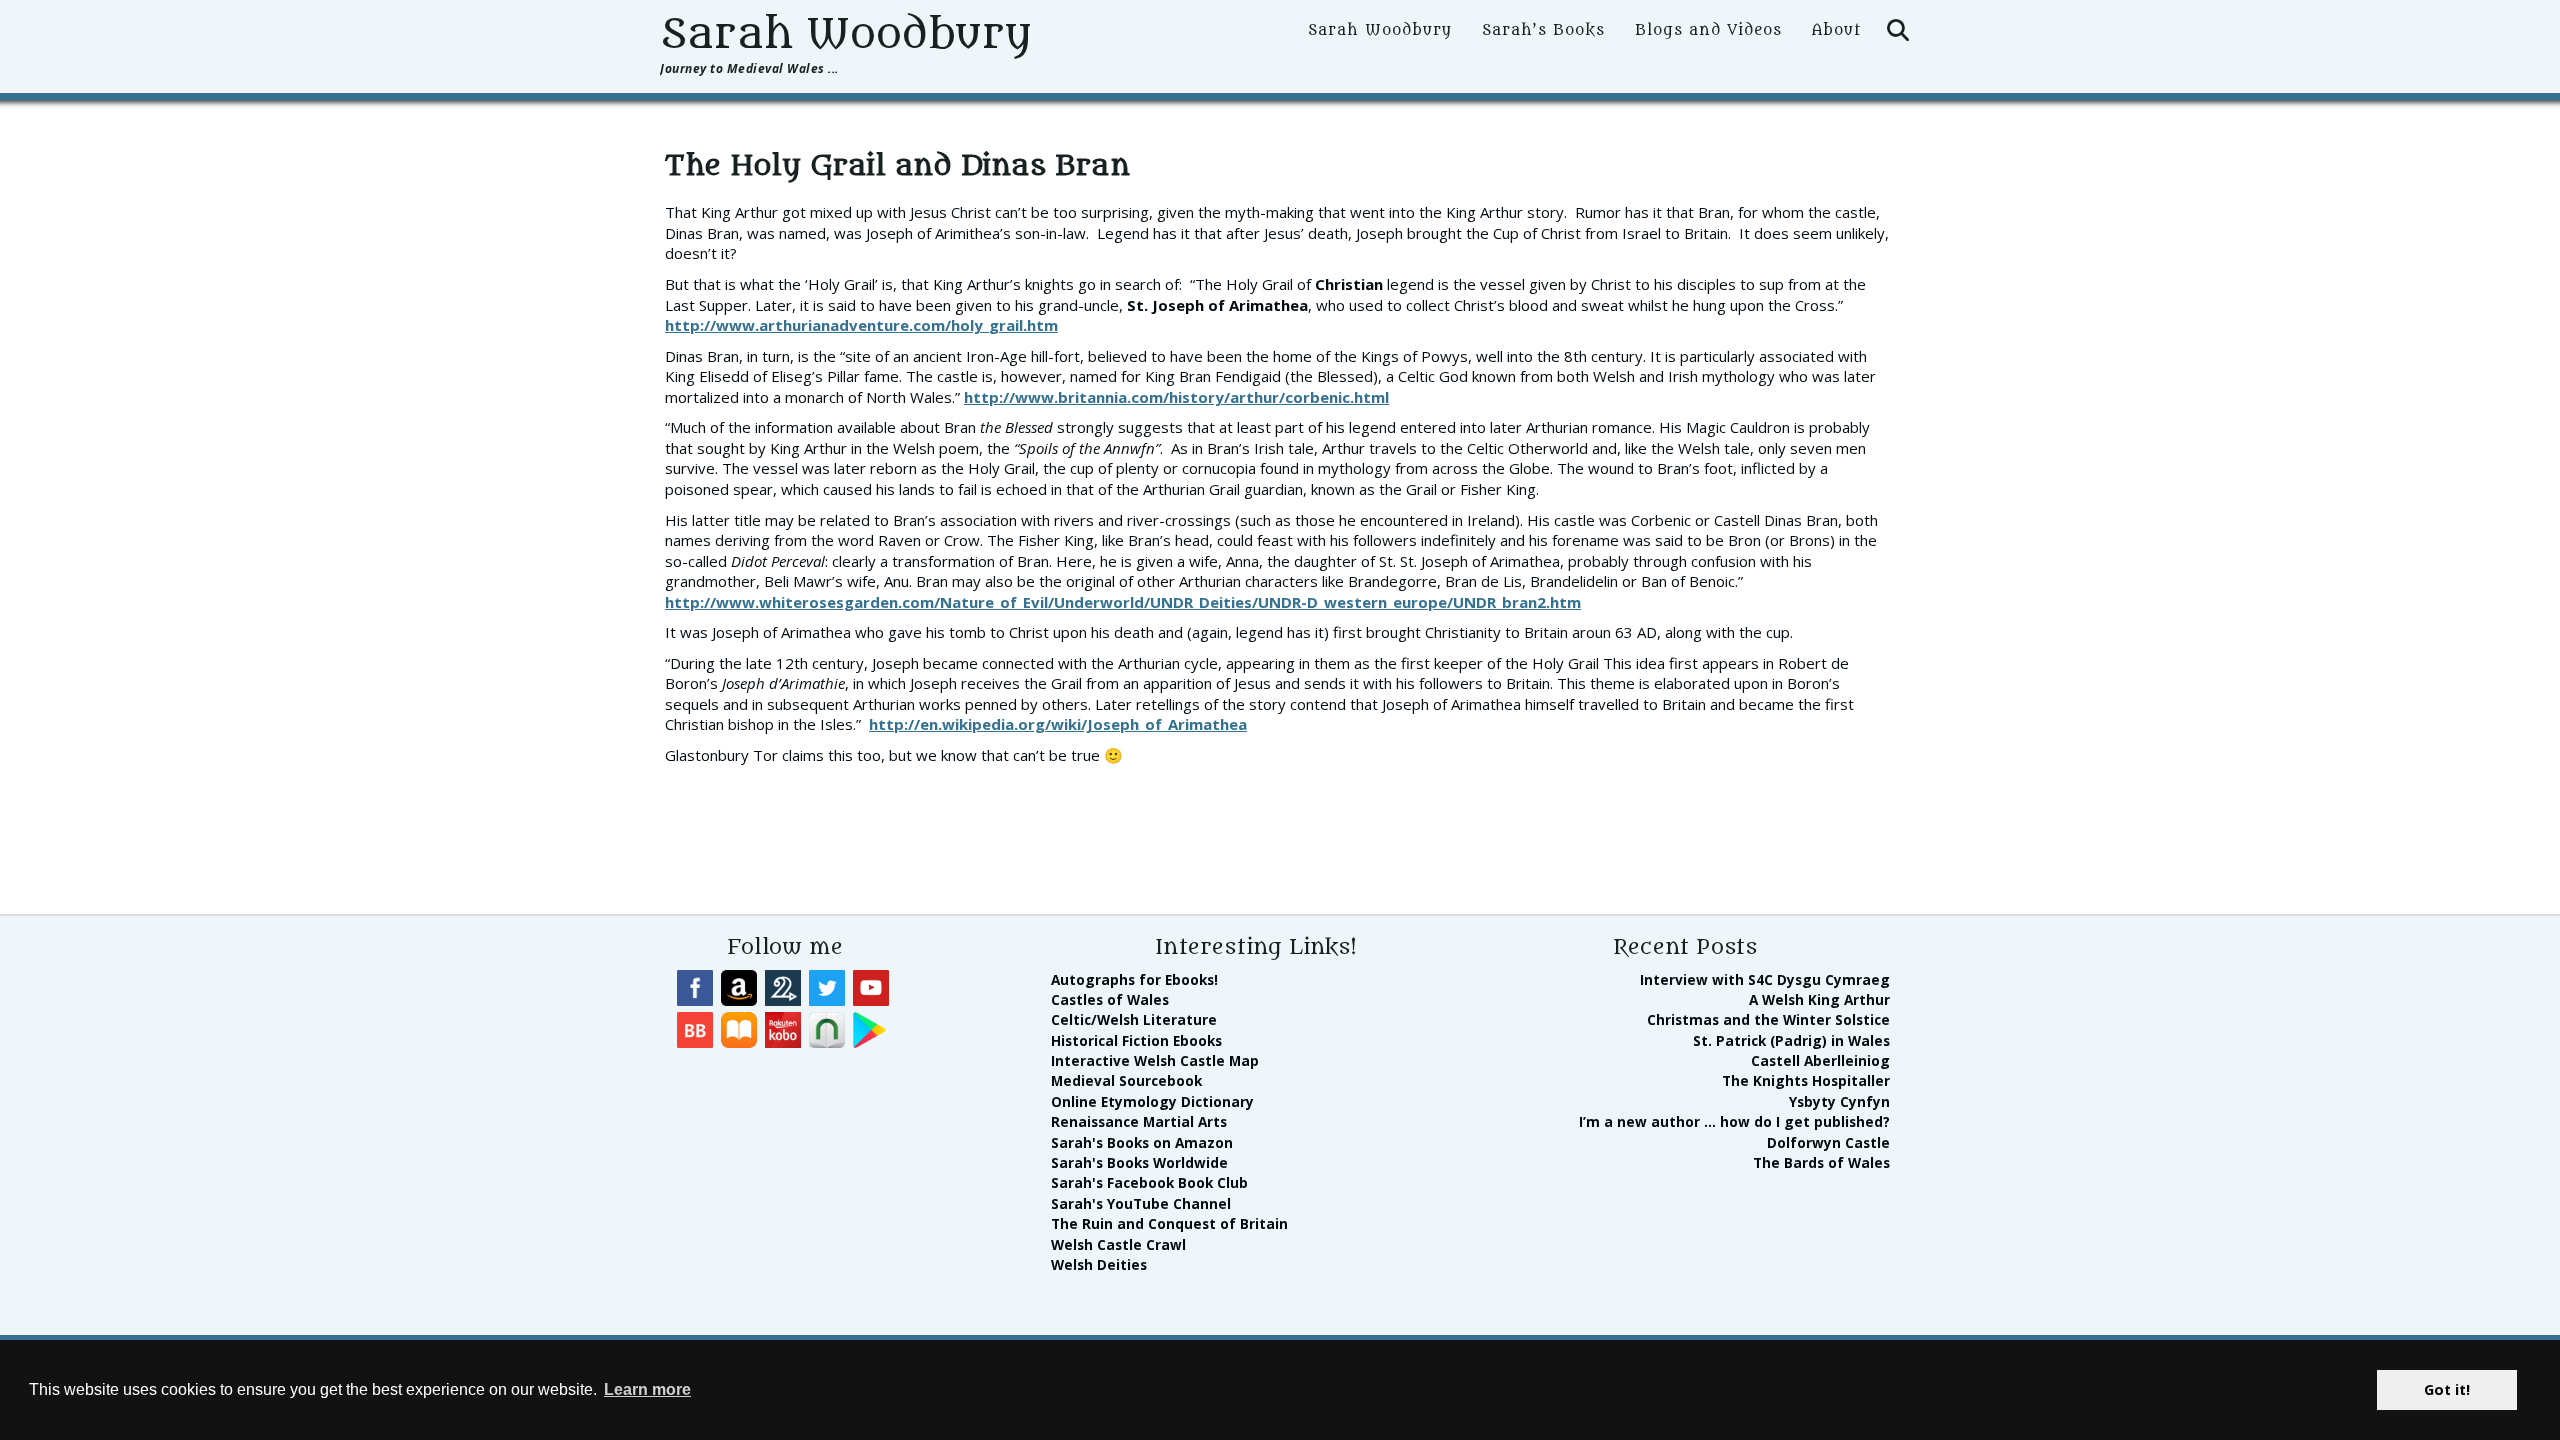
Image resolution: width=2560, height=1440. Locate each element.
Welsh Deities (1099, 1264)
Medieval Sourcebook (1126, 1080)
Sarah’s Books (1543, 30)
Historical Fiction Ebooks (1136, 1040)
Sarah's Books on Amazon (1142, 1142)
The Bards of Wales (1821, 1162)
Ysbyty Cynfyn (1839, 1101)
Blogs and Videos (1708, 30)
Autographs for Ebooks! (1134, 979)
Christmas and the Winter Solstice (1768, 1019)
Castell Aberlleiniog (1820, 1060)
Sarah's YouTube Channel (1141, 1203)
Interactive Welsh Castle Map (1155, 1060)
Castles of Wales (1110, 999)
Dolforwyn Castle (1828, 1142)
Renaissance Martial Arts (1139, 1121)
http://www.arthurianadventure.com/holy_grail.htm (861, 325)
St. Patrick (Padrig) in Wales (1791, 1040)
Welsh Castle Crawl (1118, 1244)
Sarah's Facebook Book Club (1149, 1182)
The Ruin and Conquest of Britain (1169, 1223)
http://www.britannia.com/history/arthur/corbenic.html (1176, 397)
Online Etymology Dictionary (1152, 1101)
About (1836, 30)
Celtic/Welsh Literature (1134, 1019)
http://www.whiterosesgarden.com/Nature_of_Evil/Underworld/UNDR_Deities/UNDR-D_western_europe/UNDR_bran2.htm (1123, 602)
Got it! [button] (2447, 1389)
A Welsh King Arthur (1819, 999)
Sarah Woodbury (845, 34)
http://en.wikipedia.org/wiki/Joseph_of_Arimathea (1058, 724)
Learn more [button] (647, 1389)
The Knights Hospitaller (1806, 1080)
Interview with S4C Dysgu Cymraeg (1765, 979)
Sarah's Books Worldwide (1139, 1162)
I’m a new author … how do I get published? (1734, 1121)
